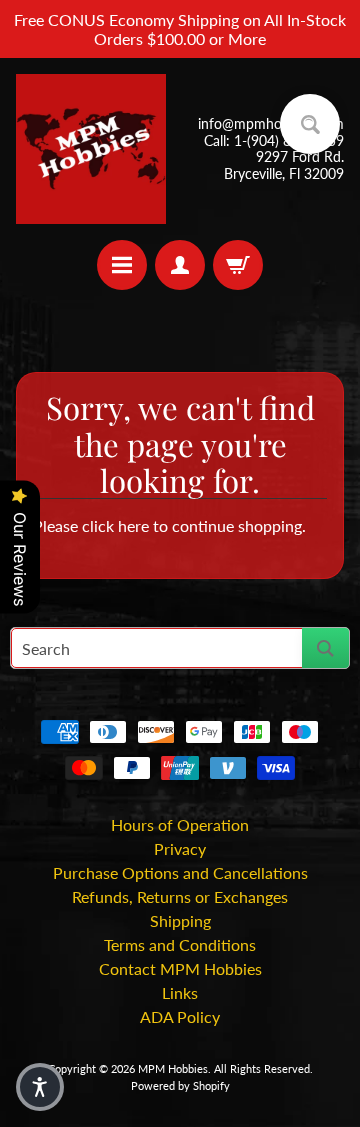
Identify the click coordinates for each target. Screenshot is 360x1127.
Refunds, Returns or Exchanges (180, 896)
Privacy (180, 848)
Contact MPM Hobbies (180, 968)
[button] (40, 1087)
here (133, 525)
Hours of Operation (180, 824)
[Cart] (238, 265)
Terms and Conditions (180, 944)
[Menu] (122, 265)
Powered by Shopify (180, 1085)
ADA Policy (180, 1016)
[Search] (325, 648)
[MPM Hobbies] (91, 149)
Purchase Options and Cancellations (180, 872)
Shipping (180, 920)
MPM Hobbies (173, 1068)
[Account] (180, 265)
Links (180, 992)
